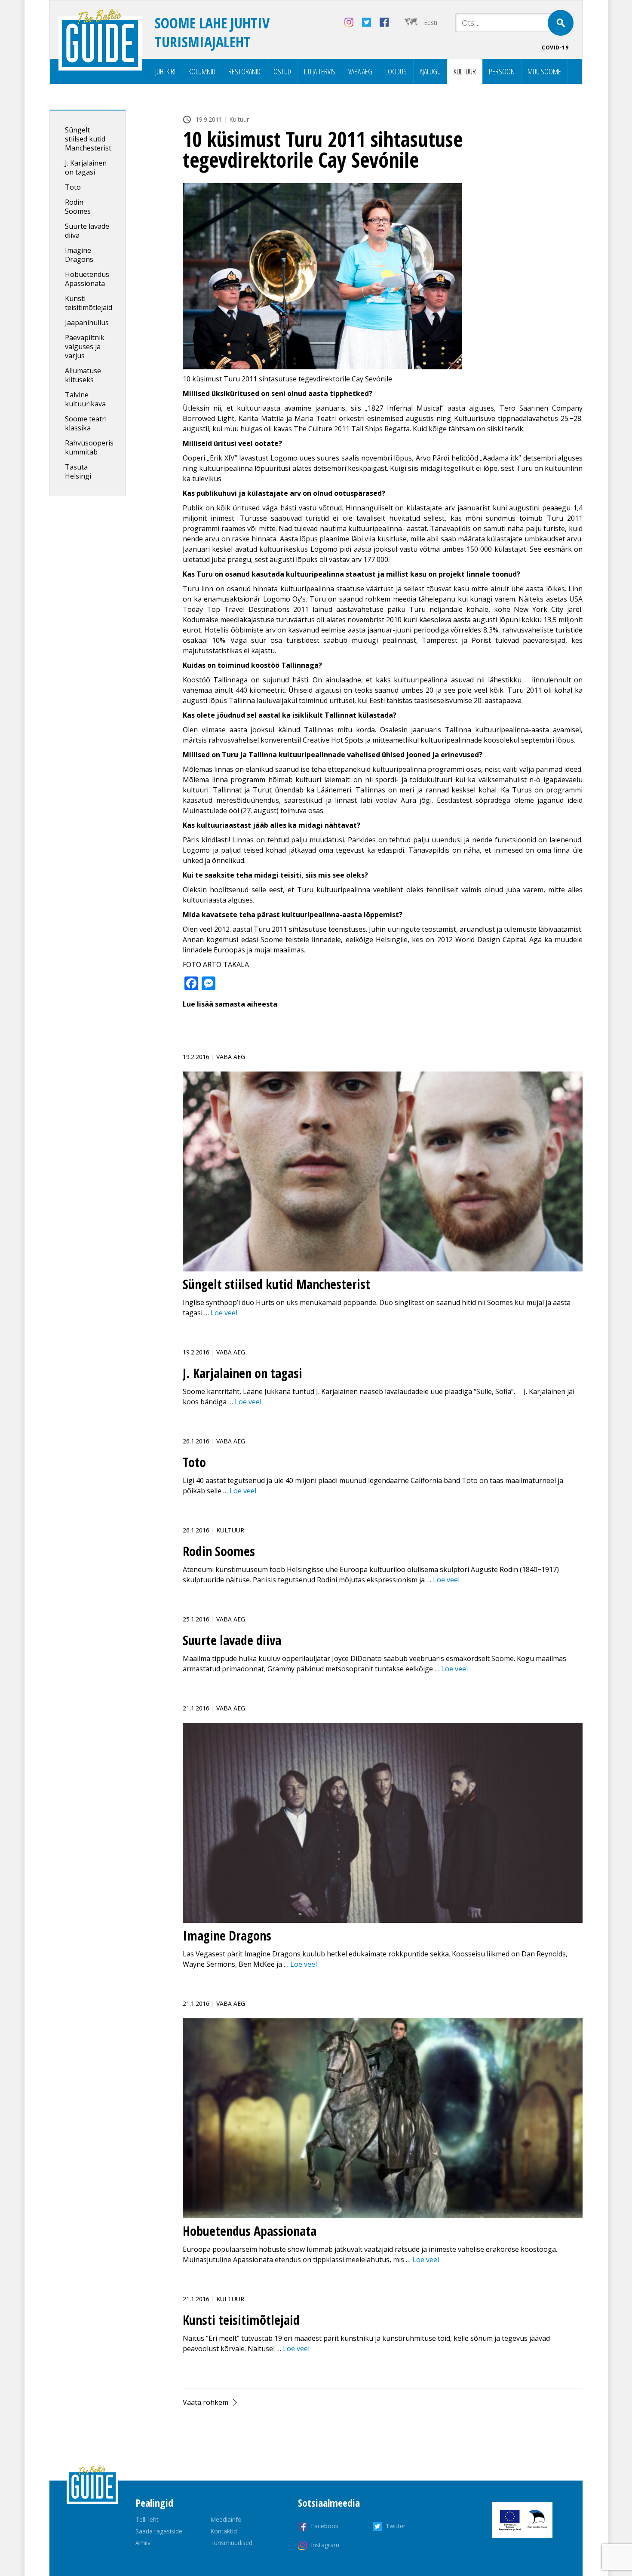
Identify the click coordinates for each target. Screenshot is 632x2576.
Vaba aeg (360, 71)
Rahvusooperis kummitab (89, 447)
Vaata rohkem (206, 2402)
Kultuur (465, 71)
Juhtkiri (165, 71)
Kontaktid (224, 2531)
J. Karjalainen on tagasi (86, 167)
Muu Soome (544, 71)
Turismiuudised (231, 2543)
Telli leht (147, 2519)
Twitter (396, 2526)
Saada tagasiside (159, 2531)
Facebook (325, 2526)
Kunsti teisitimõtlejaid (89, 303)
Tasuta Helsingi (78, 471)
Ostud (282, 71)
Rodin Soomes (78, 207)
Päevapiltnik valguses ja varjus (85, 347)
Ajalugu (430, 71)
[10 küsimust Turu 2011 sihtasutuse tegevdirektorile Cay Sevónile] (383, 276)
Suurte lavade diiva (87, 231)
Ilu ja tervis (320, 71)
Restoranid (244, 71)
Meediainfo (226, 2519)
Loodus (396, 71)
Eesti (431, 23)
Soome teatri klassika (86, 423)
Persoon (502, 71)
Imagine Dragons (79, 255)
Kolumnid (202, 71)
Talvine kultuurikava (85, 399)
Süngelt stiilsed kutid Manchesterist (88, 139)
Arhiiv (143, 2543)
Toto (73, 187)
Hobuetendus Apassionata (87, 279)
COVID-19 (555, 48)
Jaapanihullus (87, 322)
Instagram (325, 2545)
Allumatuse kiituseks (83, 375)
